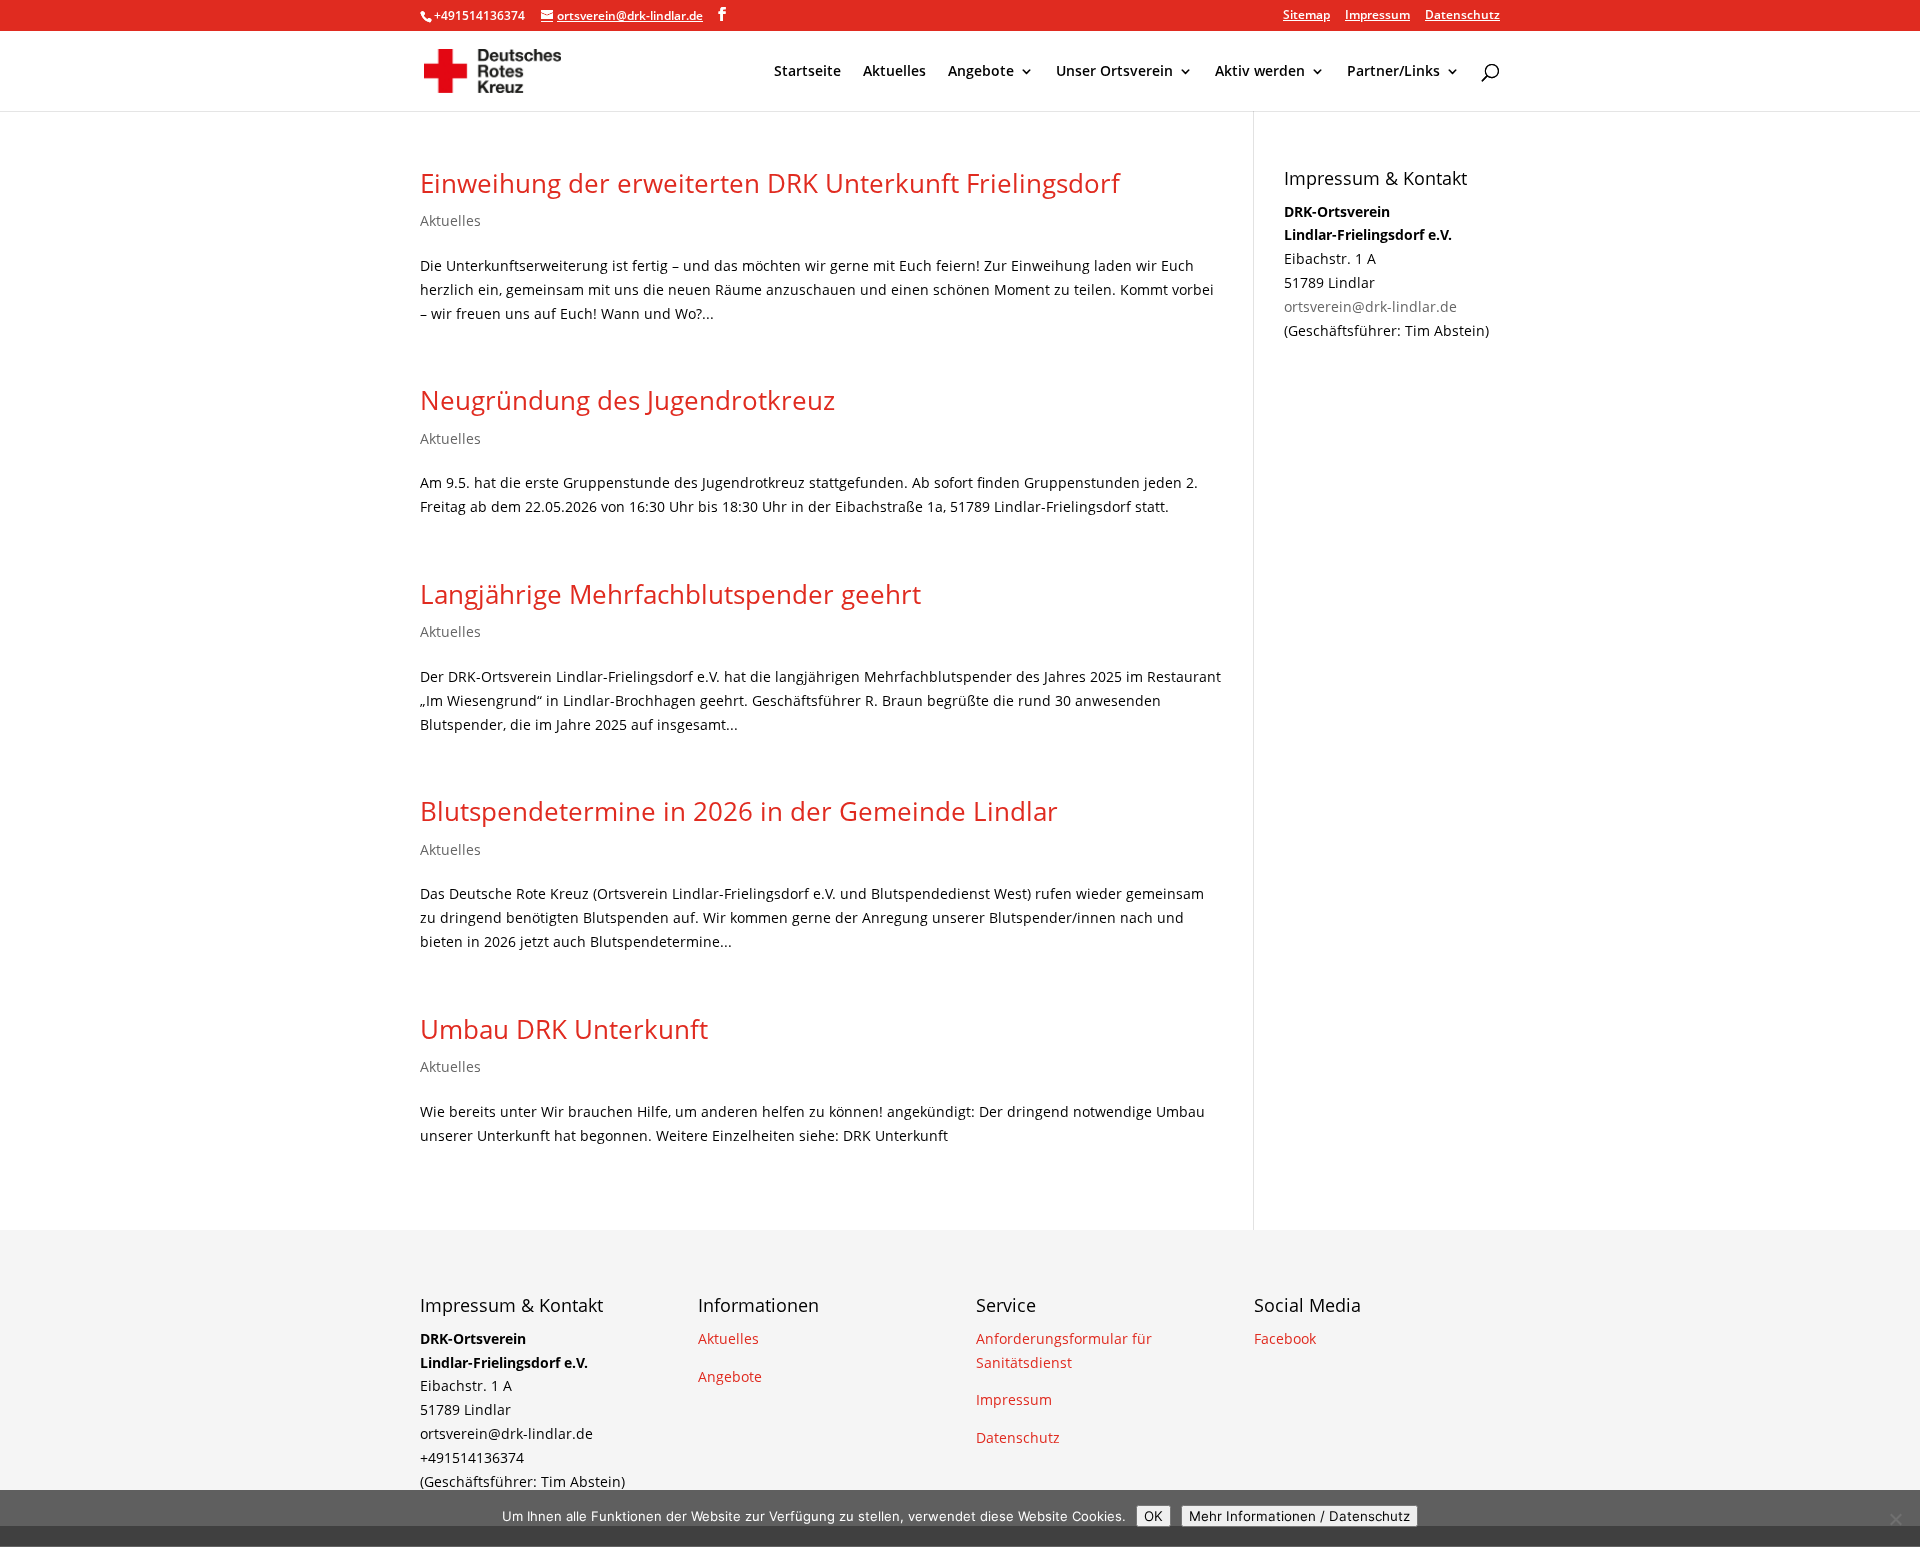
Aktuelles (894, 72)
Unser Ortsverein (1114, 72)
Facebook (1285, 1338)
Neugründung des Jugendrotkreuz (627, 400)
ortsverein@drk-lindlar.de (1370, 306)
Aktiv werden (1260, 72)
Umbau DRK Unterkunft (564, 1029)
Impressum (1377, 16)
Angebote (981, 72)
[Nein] (1895, 1519)
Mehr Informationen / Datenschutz (1299, 1516)
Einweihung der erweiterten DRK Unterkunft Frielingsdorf (770, 183)
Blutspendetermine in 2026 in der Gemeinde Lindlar (739, 811)
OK (1153, 1516)
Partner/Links (1393, 72)
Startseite (807, 72)
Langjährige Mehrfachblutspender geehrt (670, 594)
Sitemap (1306, 16)
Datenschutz (1462, 16)
